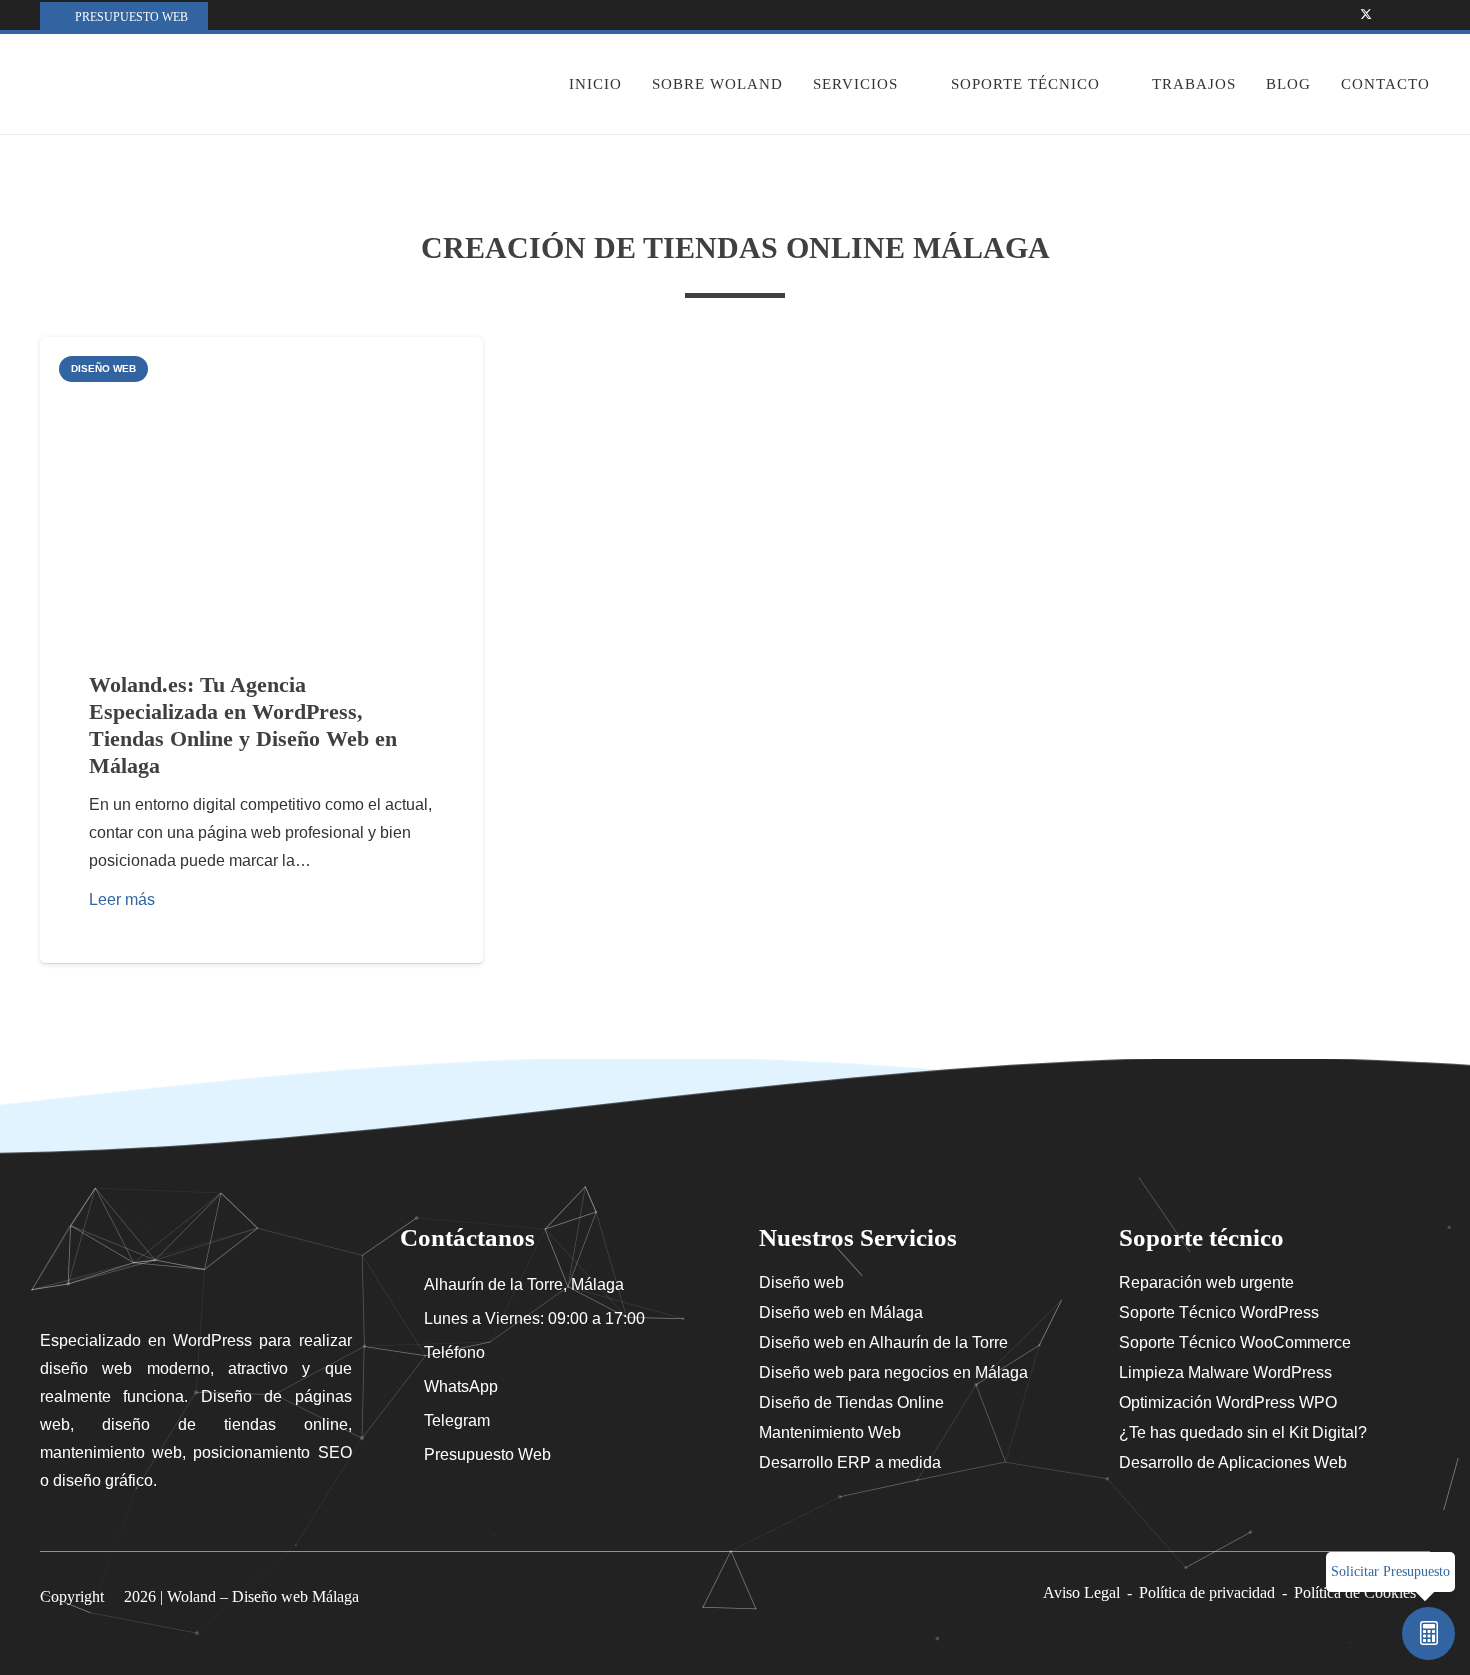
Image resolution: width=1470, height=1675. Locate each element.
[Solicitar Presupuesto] (1428, 1633)
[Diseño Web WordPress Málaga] (152, 84)
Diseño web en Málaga (841, 1312)
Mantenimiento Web (830, 1432)
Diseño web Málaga (295, 1596)
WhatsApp (461, 1386)
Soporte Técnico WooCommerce (1235, 1342)
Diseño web (801, 1282)
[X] (1366, 15)
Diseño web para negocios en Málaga (893, 1372)
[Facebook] (1340, 15)
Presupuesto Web (487, 1454)
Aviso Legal (1081, 1592)
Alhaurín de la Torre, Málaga (524, 1284)
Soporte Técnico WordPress (1219, 1312)
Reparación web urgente (1206, 1282)
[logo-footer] (196, 1263)
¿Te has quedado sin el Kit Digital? (1243, 1432)
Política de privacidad (1207, 1592)
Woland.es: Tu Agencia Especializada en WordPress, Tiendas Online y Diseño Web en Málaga (243, 725)
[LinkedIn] (1418, 15)
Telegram (457, 1420)
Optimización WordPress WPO (1228, 1402)
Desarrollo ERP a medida (850, 1462)
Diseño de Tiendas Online (851, 1402)
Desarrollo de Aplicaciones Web (1233, 1462)
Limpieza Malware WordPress (1225, 1372)
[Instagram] (1392, 15)
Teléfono (454, 1352)
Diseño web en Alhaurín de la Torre (883, 1342)
